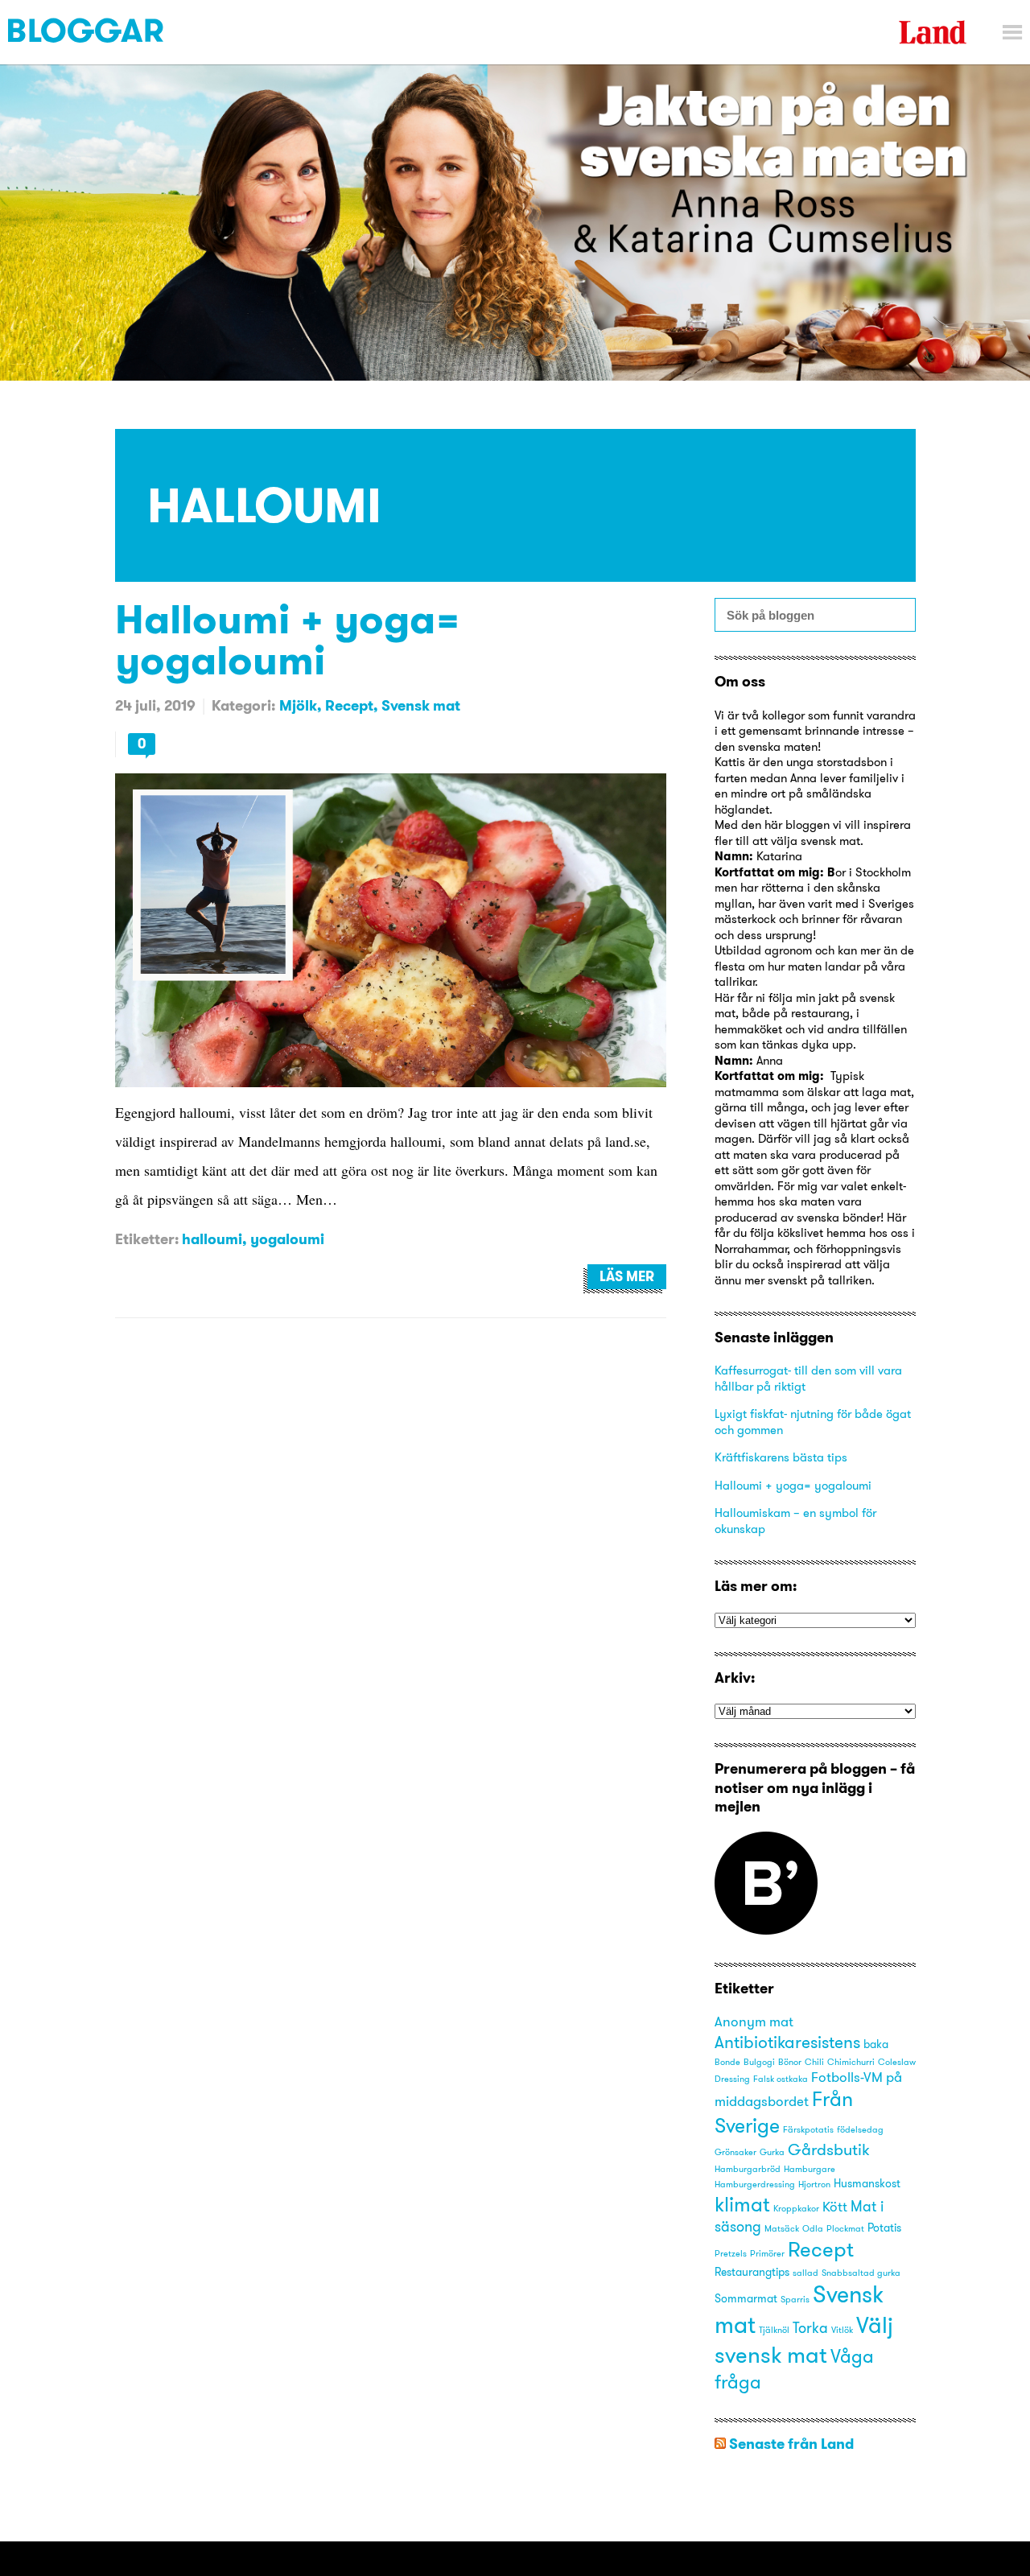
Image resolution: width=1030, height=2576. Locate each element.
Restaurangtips (752, 2272)
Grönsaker (735, 2152)
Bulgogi (759, 2062)
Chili (814, 2062)
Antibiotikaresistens (787, 2042)
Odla (813, 2229)
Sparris (795, 2300)
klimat (742, 2204)
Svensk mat (421, 705)
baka (876, 2044)
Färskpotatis (808, 2130)
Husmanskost (867, 2183)
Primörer (767, 2254)
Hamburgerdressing (755, 2184)
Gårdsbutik (829, 2149)
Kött (835, 2207)
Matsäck (782, 2229)
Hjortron (814, 2184)
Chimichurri (851, 2062)
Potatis (884, 2228)
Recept (349, 705)
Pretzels (731, 2254)
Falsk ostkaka (781, 2079)
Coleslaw (897, 2062)
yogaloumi (287, 1239)
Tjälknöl (774, 2330)
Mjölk (298, 705)
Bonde (727, 2062)
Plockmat (845, 2229)
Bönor (790, 2062)
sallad (805, 2273)
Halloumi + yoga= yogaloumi (288, 639)
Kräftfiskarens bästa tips (781, 1457)
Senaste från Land (791, 2444)
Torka (810, 2328)
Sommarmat (746, 2298)
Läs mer (627, 1276)
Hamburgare (810, 2169)
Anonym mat (754, 2022)
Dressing (732, 2079)
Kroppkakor (796, 2209)
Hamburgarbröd (748, 2169)
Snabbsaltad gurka (861, 2273)
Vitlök (842, 2330)
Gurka (772, 2152)
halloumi (212, 1239)
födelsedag (860, 2130)
